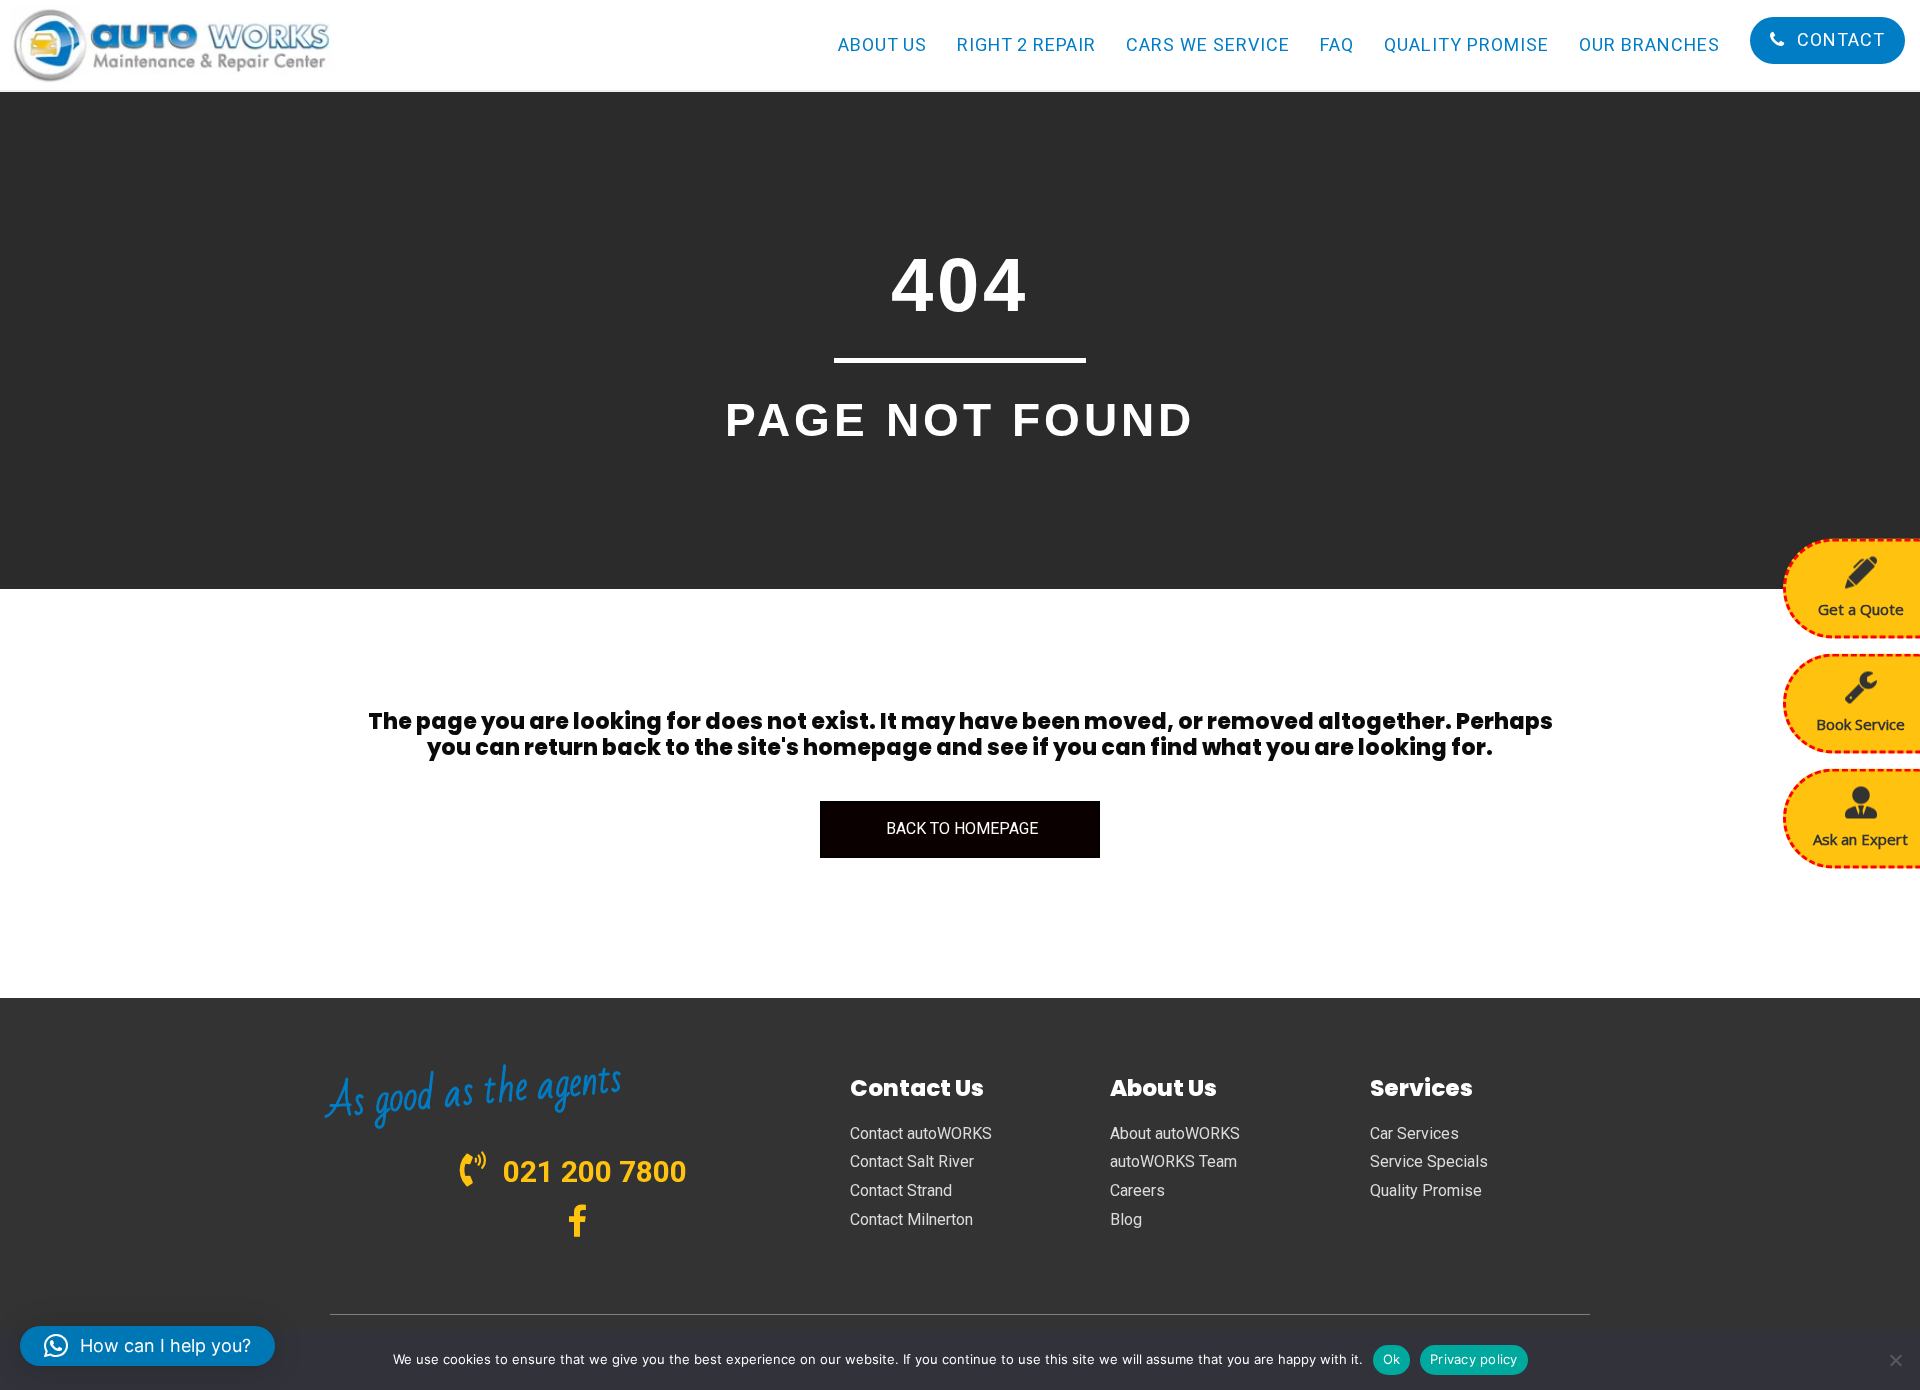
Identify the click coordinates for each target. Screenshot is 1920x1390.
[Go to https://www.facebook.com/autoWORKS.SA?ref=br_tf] (577, 1223)
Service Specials (1429, 1161)
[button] (147, 1346)
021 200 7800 (595, 1171)
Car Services (1414, 1133)
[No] (1895, 1360)
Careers (1137, 1190)
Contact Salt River (912, 1161)
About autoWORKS (1175, 1133)
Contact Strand (901, 1190)
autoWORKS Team (1173, 1161)
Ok (1392, 1359)
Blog (1126, 1219)
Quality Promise (1426, 1190)
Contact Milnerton (911, 1219)
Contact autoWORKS (921, 1133)
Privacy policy (1474, 1359)
